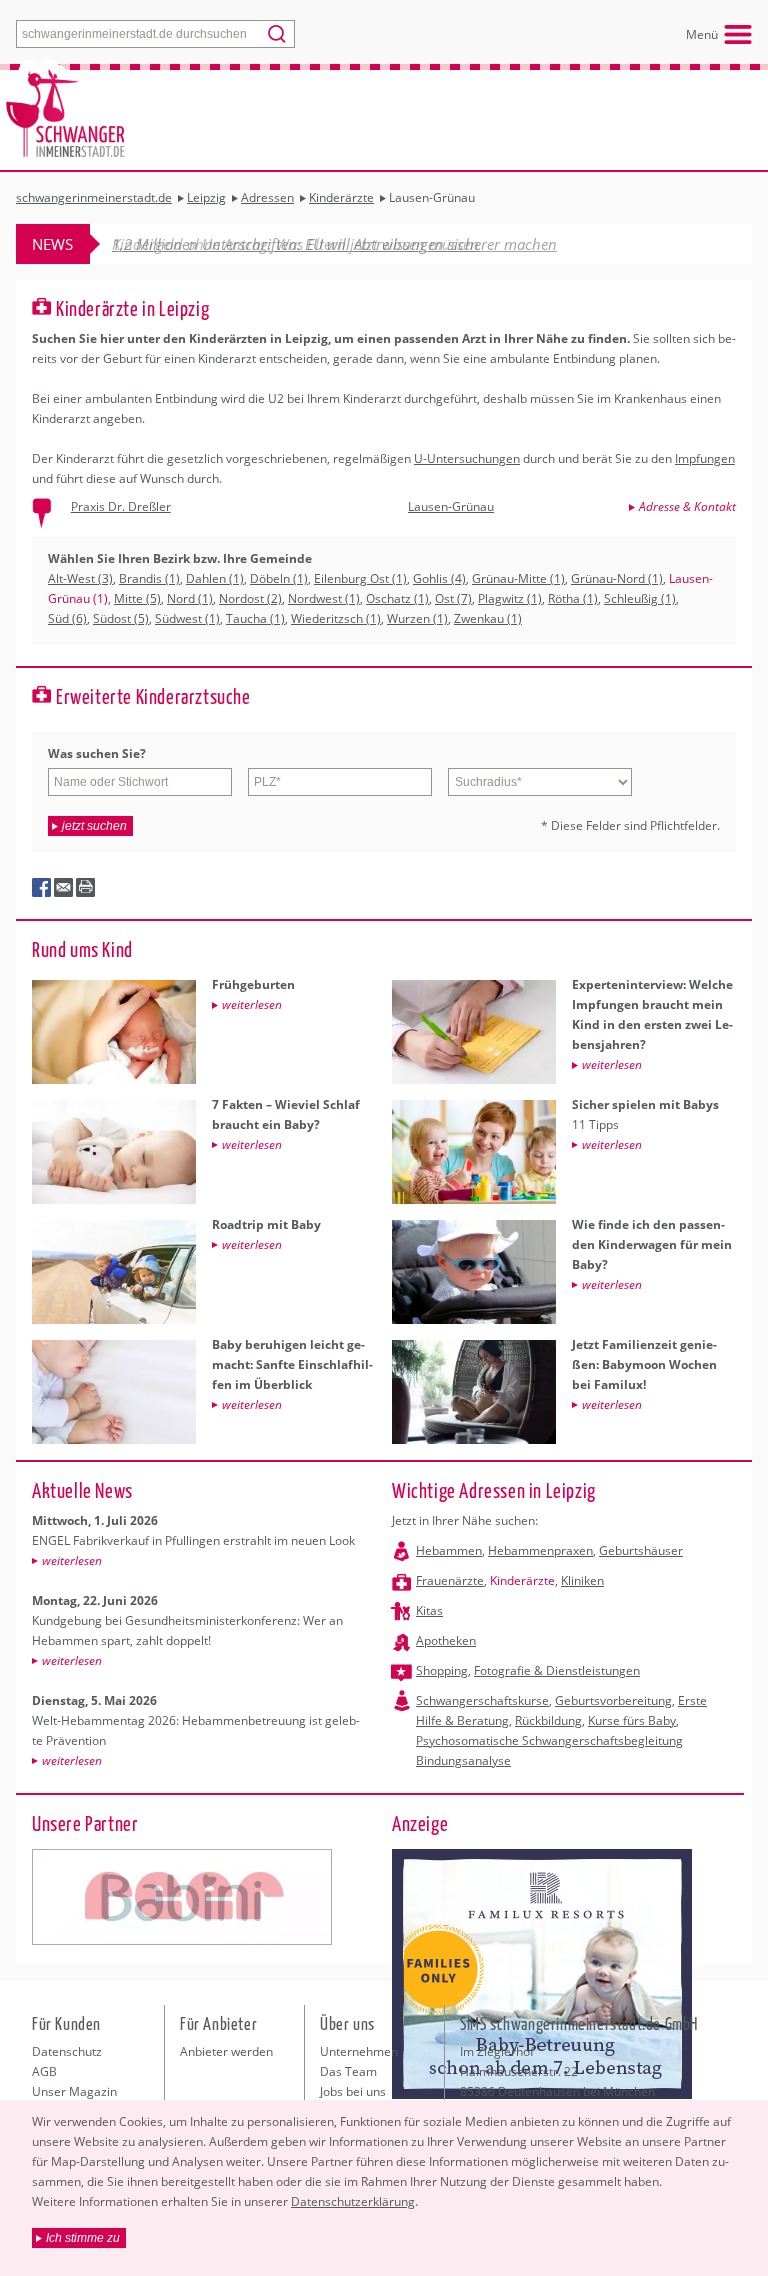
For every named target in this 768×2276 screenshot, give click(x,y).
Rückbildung (548, 1720)
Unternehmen (359, 2051)
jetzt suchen (94, 826)
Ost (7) (453, 598)
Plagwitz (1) (510, 598)
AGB (44, 2071)
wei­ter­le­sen (72, 1560)
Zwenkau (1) (488, 618)
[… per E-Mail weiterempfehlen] (64, 888)
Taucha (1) (255, 618)
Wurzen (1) (417, 618)
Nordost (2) (250, 598)
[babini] (182, 1897)
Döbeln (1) (279, 578)
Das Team (348, 2071)
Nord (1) (190, 598)
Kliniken (582, 1580)
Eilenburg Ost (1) (360, 578)
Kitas (429, 1610)
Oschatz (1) (397, 598)
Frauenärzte (450, 1580)
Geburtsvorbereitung (613, 1700)
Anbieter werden (226, 2051)
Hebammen (449, 1550)
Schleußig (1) (640, 598)
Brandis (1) (149, 578)
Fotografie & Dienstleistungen (557, 1670)
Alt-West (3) (80, 578)
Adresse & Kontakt (687, 506)
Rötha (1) (573, 598)
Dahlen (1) (215, 578)
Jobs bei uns (353, 2091)
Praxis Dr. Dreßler (121, 506)
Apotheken (446, 1640)
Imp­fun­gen (705, 458)
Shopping (442, 1670)
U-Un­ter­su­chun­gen (467, 458)
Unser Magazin (74, 2091)
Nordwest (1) (324, 598)
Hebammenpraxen (540, 1550)
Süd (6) (67, 618)
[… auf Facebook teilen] (42, 888)
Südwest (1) (187, 618)
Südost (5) (121, 618)
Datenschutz (67, 2051)
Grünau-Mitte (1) (518, 578)
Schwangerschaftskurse (482, 1700)
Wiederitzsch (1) (336, 618)
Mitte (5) (137, 598)
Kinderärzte (522, 1580)
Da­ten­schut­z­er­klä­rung (353, 2201)
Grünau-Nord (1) (617, 578)
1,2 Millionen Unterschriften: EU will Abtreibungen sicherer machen (334, 244)
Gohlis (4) (439, 578)
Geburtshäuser (641, 1550)
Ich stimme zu (83, 2238)
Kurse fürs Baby (632, 1720)
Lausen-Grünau (451, 506)
